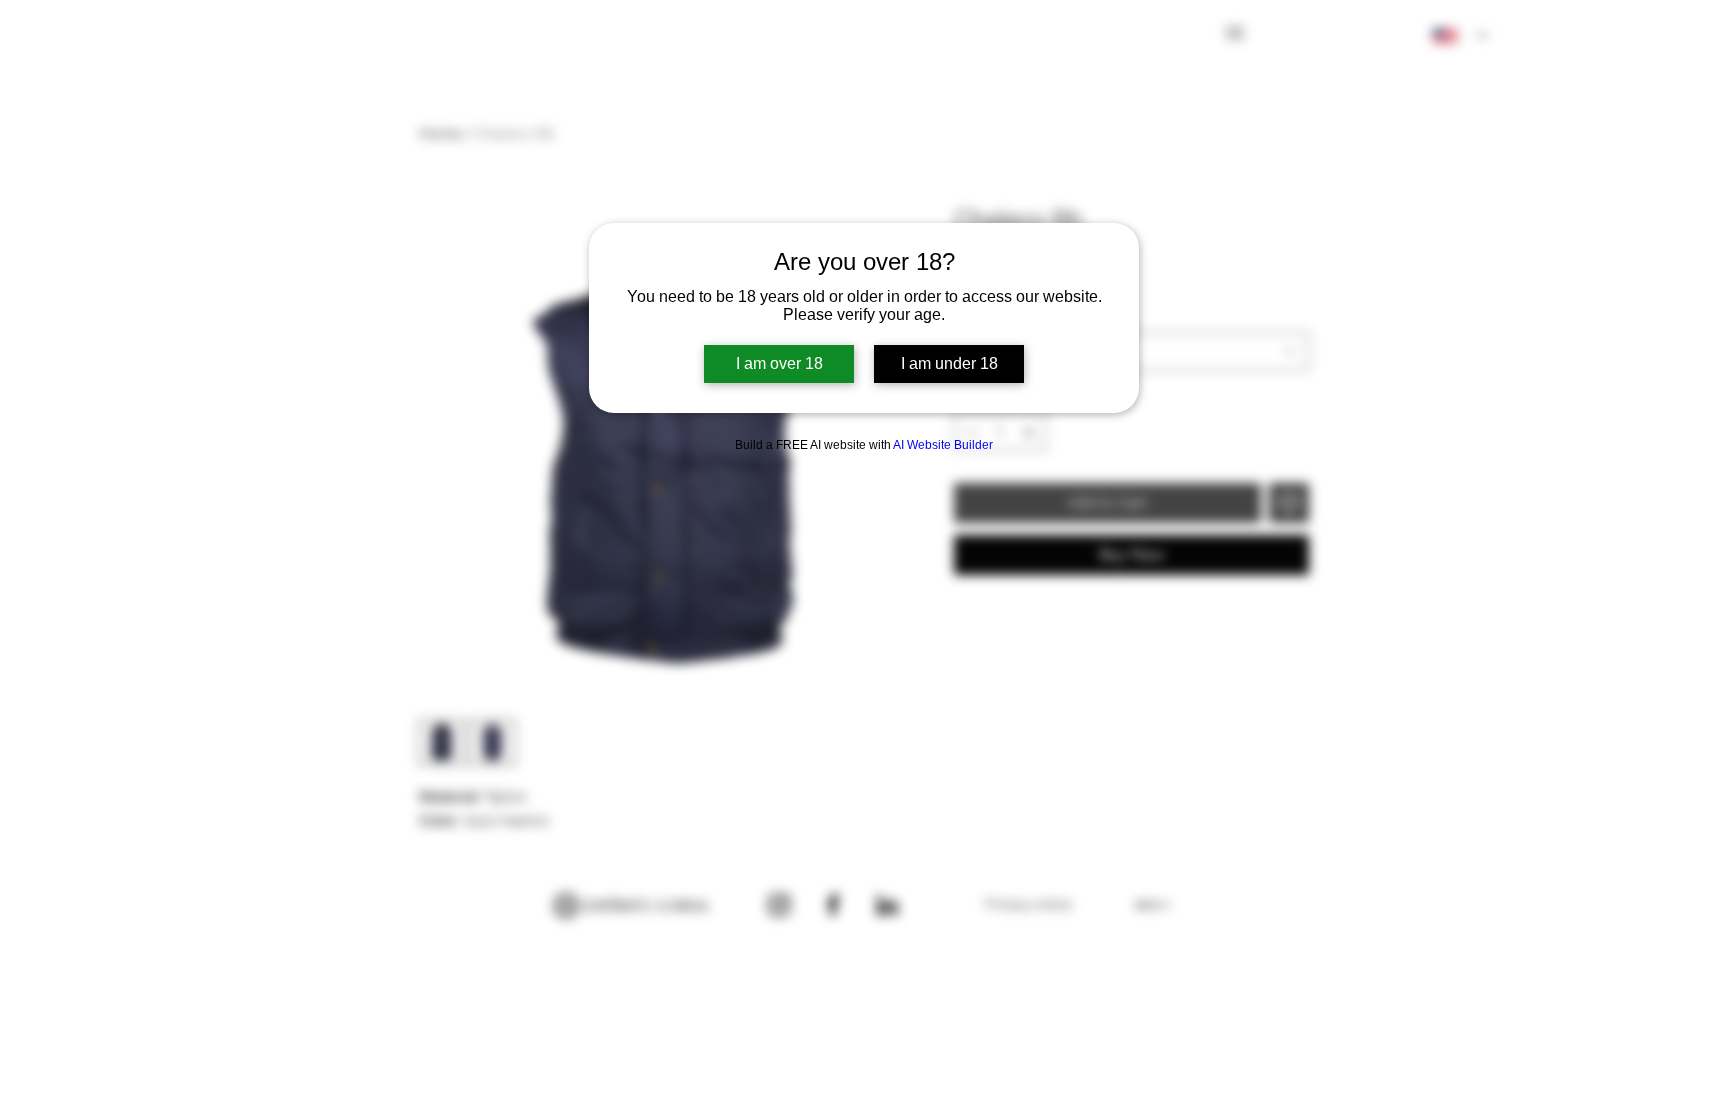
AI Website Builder (943, 445)
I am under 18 (949, 363)
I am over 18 (779, 363)
